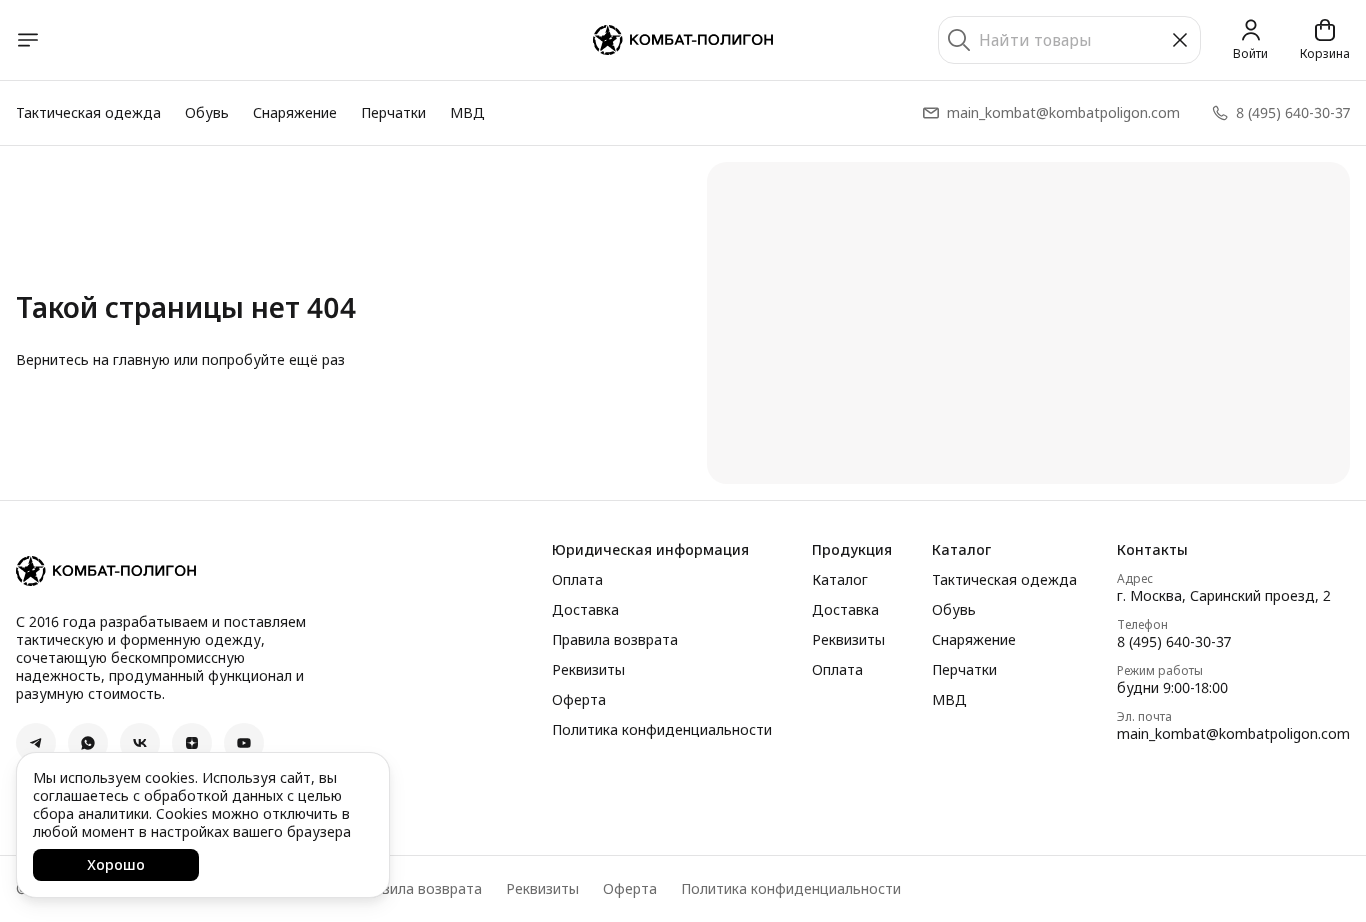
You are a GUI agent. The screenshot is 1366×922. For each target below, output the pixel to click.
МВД (467, 112)
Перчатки (393, 112)
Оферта (579, 700)
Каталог (840, 580)
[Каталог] (28, 40)
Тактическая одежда (88, 112)
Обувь (207, 112)
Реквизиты (588, 670)
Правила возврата (615, 640)
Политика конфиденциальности (662, 730)
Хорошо (116, 864)
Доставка (585, 610)
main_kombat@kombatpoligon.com (1233, 734)
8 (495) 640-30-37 (1174, 642)
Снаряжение (295, 112)
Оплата (577, 580)
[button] (36, 743)
